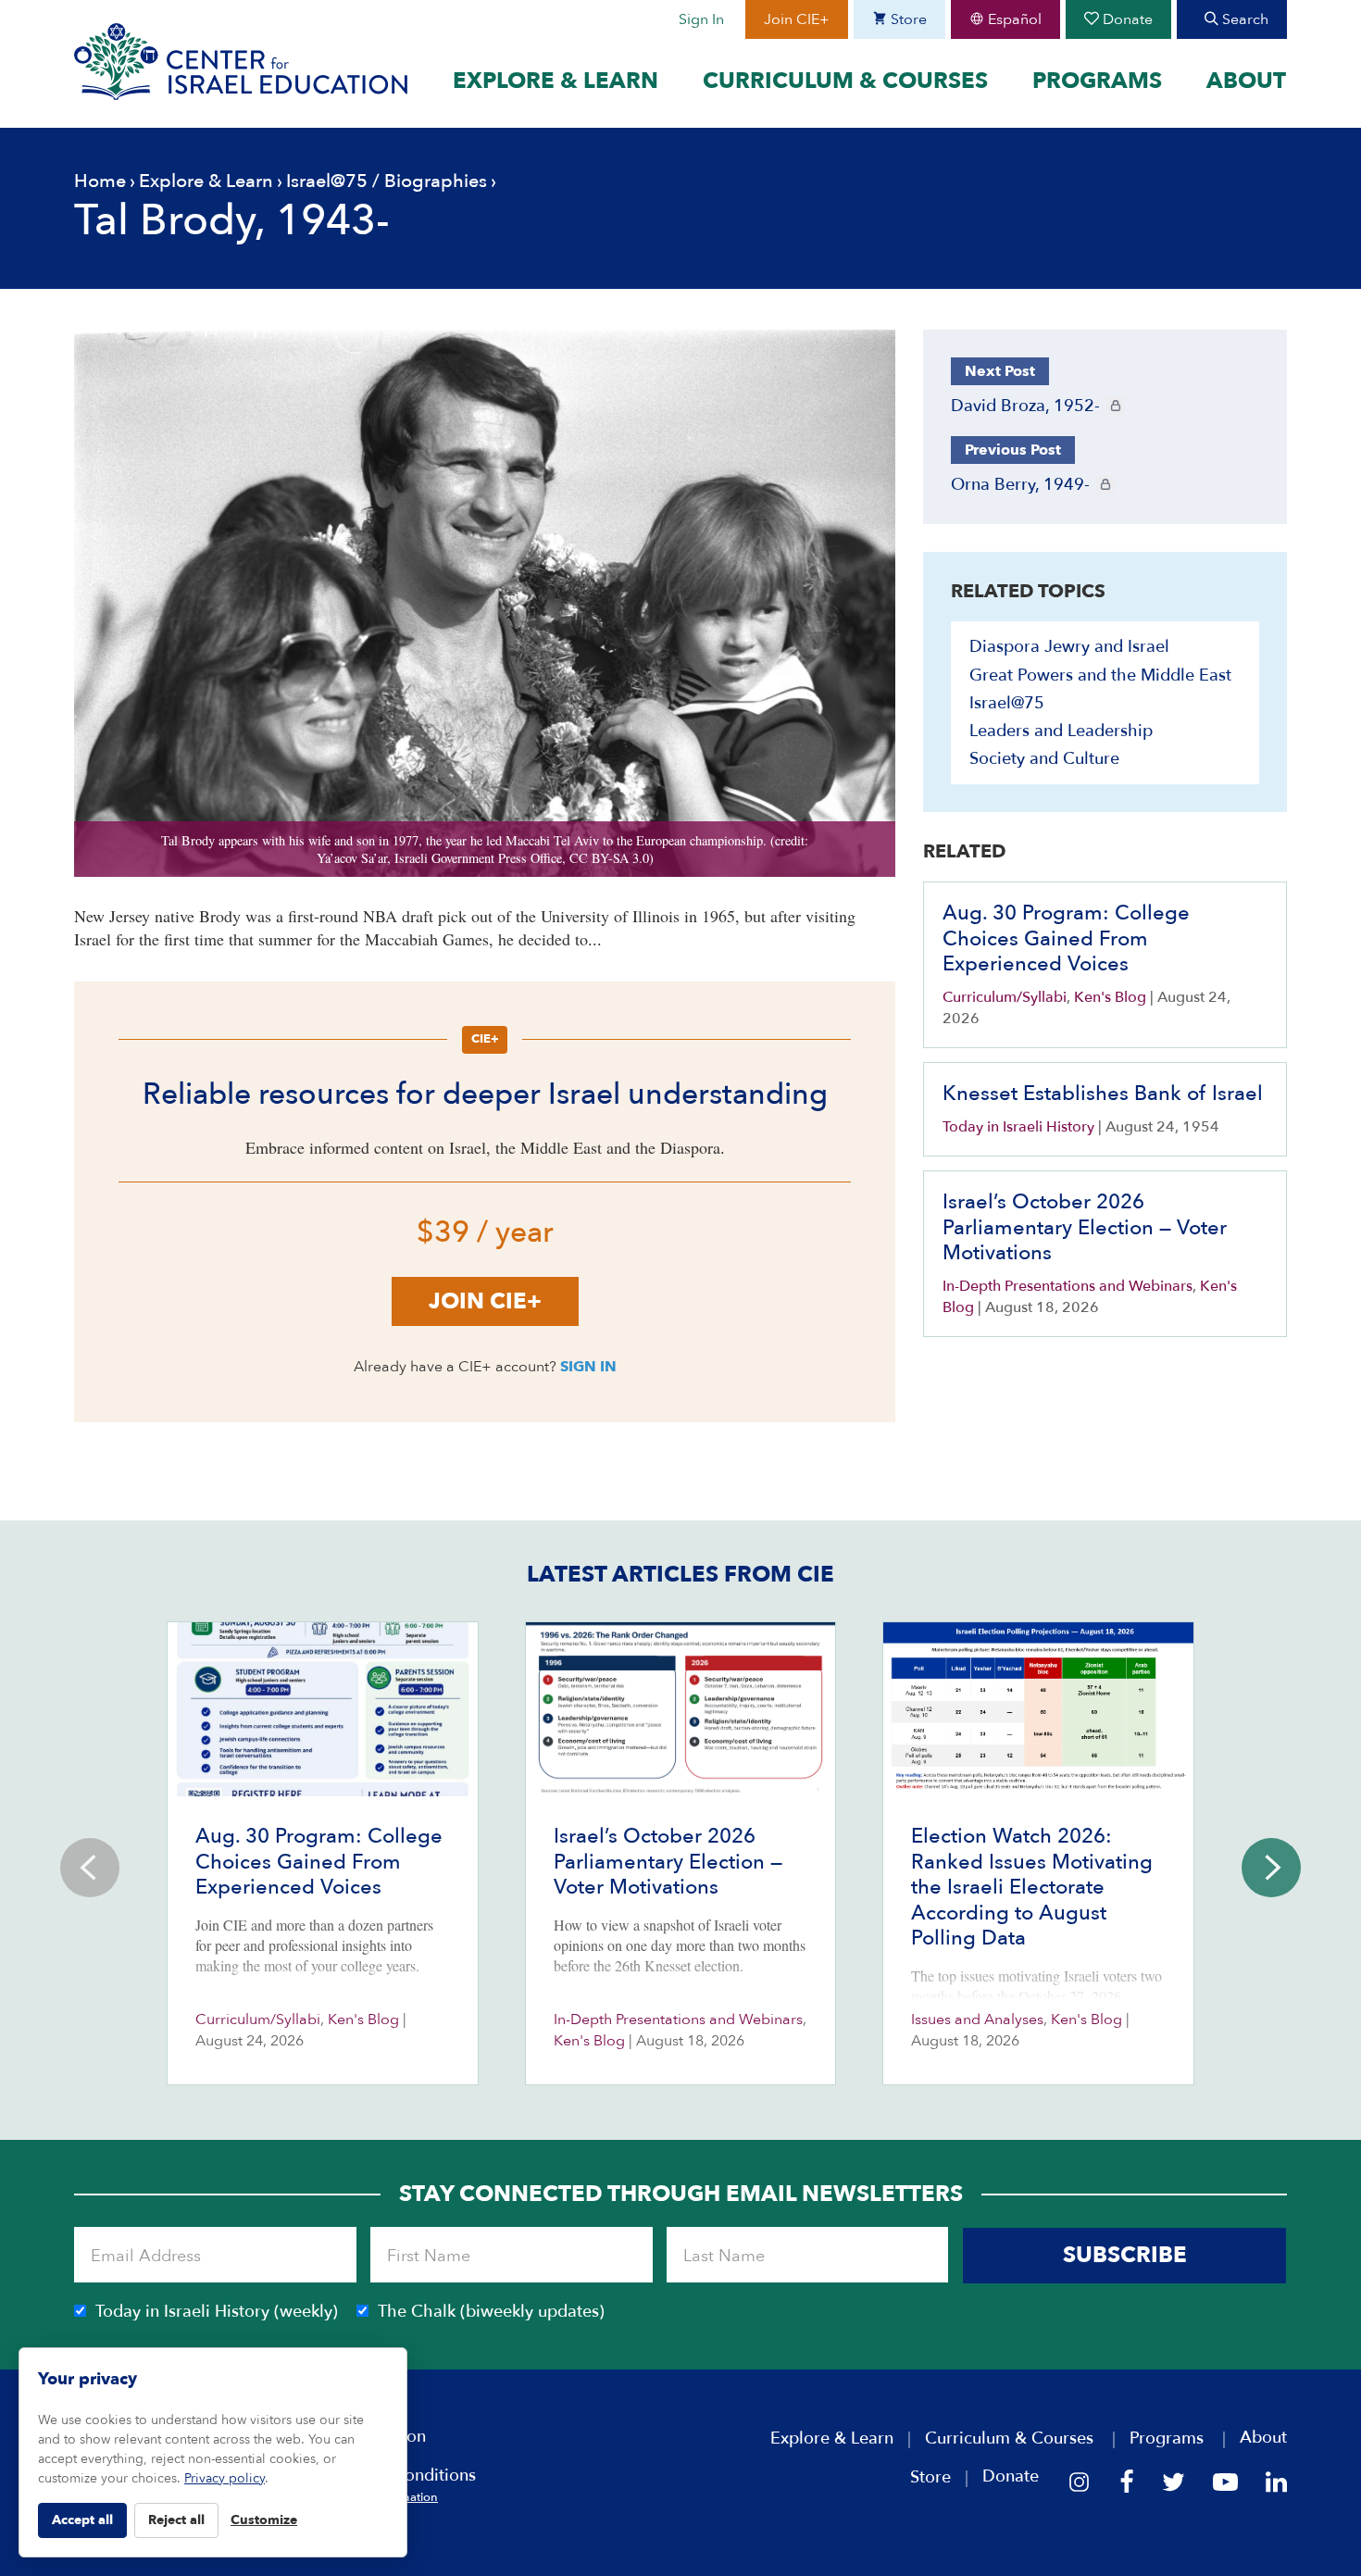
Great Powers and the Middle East (1100, 675)
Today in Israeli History (1018, 1127)
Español (1013, 19)
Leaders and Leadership (1061, 731)
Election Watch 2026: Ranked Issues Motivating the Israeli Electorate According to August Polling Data (1032, 1887)
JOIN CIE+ (485, 1301)
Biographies (436, 181)
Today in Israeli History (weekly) (217, 2312)
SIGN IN (588, 1367)
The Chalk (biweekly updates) (491, 2312)
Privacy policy (225, 2478)
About (1246, 81)
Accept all (82, 2520)
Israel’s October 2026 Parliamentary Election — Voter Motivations (1085, 1227)
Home (100, 181)
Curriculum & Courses (845, 81)
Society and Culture (1044, 759)
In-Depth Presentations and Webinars (1068, 1286)
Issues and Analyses (977, 2020)
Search (1243, 19)
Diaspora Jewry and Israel (1069, 647)
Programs (1097, 81)
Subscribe (1125, 2255)
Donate (1126, 19)
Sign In (701, 19)
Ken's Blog (1110, 997)
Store (907, 19)
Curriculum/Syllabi (1005, 997)
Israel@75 (327, 181)
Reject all (176, 2520)
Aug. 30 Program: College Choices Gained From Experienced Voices (1066, 938)
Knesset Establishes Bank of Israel (1103, 1094)
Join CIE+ (797, 19)
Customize (264, 2520)
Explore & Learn (556, 81)
